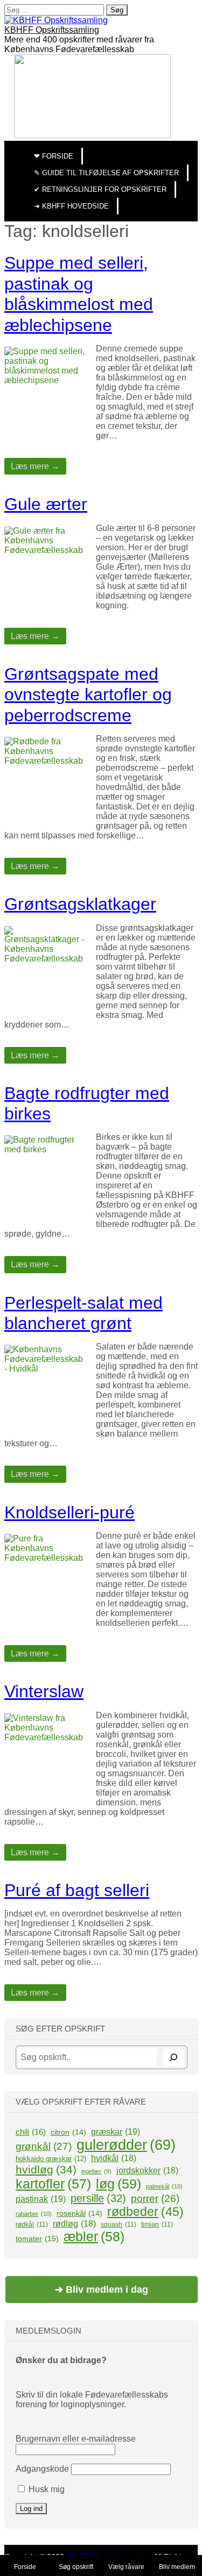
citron (68, 2132)
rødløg (74, 2224)
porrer (155, 2198)
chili (31, 2132)
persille (98, 2198)
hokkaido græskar (51, 2159)
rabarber (34, 2214)
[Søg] (173, 2057)
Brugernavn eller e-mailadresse (76, 2439)
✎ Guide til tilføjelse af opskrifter (106, 173)
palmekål (164, 2186)
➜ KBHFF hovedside (71, 206)
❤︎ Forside (54, 156)
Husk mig (46, 2489)
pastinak (41, 2199)
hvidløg (46, 2169)
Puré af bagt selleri (77, 1890)
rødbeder (145, 2212)
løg (119, 2184)
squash (119, 2225)
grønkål (44, 2146)
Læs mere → (35, 466)
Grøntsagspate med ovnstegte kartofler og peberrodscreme (88, 695)
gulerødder (126, 2145)
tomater (37, 2238)
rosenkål (79, 2213)
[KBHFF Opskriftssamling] (56, 20)
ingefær (96, 2171)
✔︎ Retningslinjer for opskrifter (100, 189)
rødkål (32, 2225)
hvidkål (114, 2158)
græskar (116, 2132)
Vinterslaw (44, 1691)
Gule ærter (46, 504)
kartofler (53, 2184)
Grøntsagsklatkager (80, 904)
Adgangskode (42, 2469)
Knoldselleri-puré (69, 1512)
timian (157, 2225)
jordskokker (147, 2170)
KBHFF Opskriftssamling (52, 30)
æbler (94, 2236)
